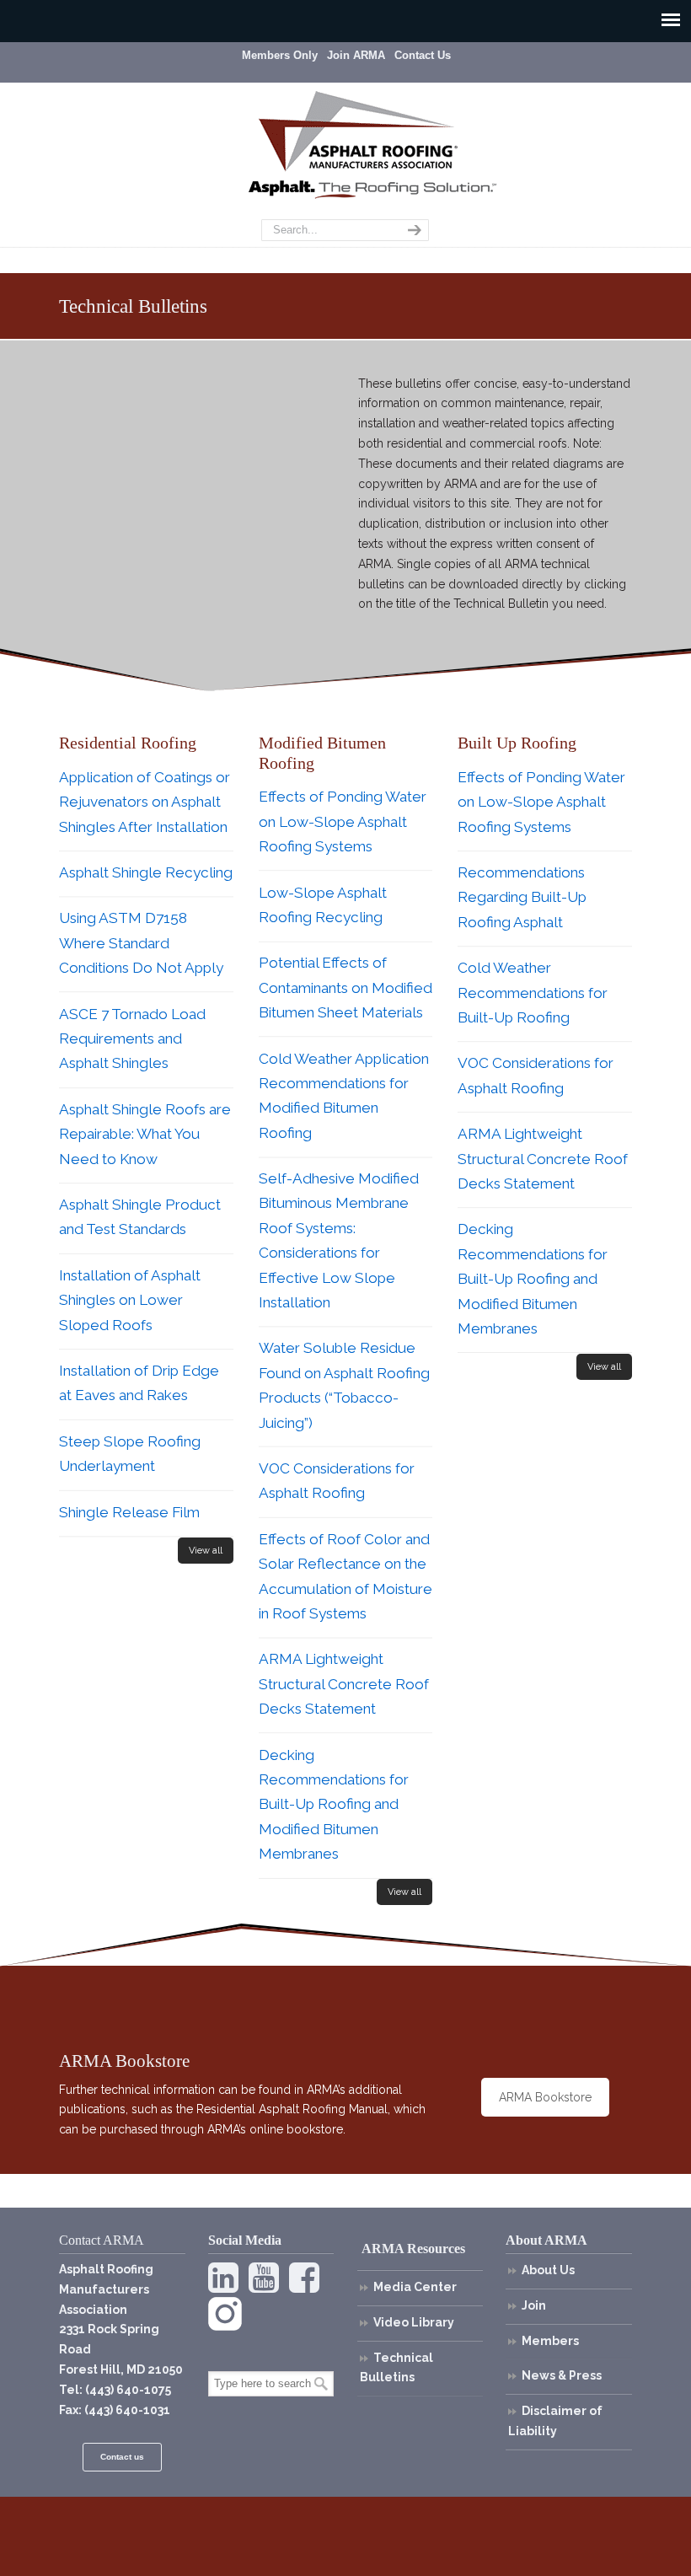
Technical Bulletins (396, 2368)
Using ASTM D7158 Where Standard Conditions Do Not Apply (141, 943)
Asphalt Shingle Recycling (146, 872)
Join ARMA (356, 55)
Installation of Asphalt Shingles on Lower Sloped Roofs (130, 1300)
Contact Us (423, 55)
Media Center (415, 2287)
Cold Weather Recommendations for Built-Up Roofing (533, 993)
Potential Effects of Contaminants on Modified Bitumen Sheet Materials (345, 987)
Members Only (280, 55)
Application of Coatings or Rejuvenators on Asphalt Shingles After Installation (145, 802)
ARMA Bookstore (545, 2097)
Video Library (414, 2322)
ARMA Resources (413, 2249)
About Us (548, 2270)
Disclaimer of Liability (555, 2421)
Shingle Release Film (129, 1512)
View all (206, 1551)
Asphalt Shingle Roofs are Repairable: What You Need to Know (145, 1134)
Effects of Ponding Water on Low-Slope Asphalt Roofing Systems (343, 821)
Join (534, 2305)
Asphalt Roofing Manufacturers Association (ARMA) (358, 131)
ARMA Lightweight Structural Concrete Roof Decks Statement (344, 1684)
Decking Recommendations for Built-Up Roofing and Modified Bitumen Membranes (334, 1805)
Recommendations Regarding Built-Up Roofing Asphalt (522, 897)
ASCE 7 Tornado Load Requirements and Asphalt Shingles (132, 1039)
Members (550, 2341)
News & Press (562, 2375)
